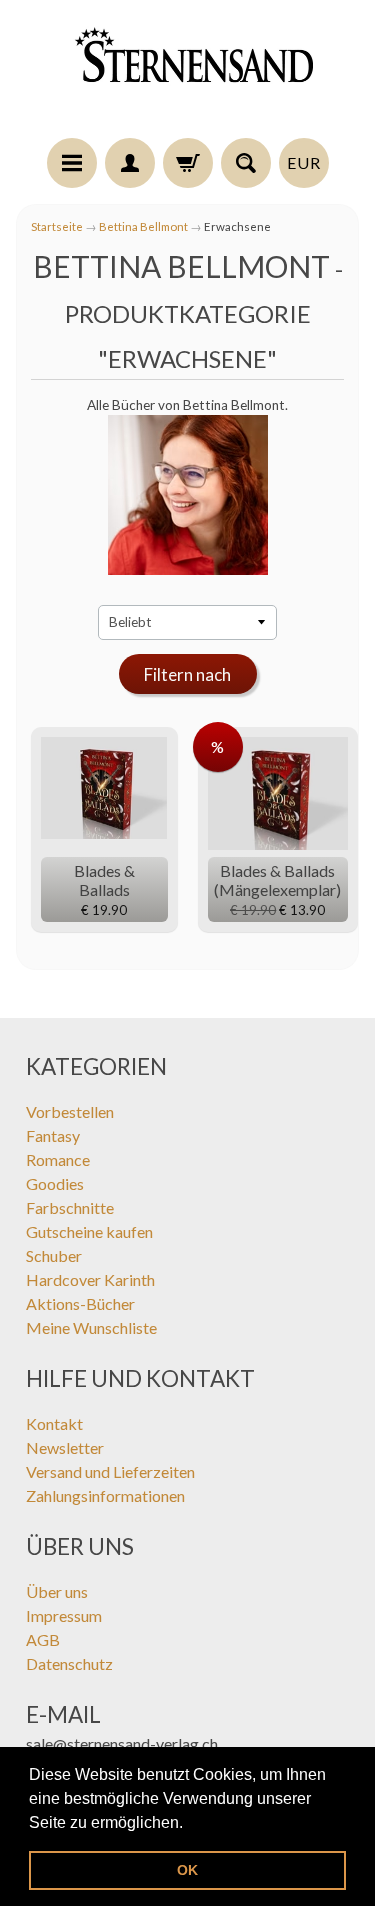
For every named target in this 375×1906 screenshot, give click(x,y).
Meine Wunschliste (91, 1327)
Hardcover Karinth (90, 1279)
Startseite (57, 226)
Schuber (54, 1255)
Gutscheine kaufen (89, 1231)
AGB (43, 1639)
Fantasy (53, 1135)
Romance (58, 1159)
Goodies (55, 1183)
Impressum (64, 1615)
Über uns (57, 1591)
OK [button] (187, 1870)
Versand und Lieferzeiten (110, 1471)
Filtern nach (187, 674)
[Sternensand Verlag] (188, 72)
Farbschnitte (70, 1207)
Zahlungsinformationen (105, 1495)
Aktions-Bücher (80, 1303)
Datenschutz (69, 1663)
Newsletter (65, 1447)
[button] (190, 1824)
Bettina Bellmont (143, 226)
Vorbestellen (70, 1111)
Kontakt (54, 1423)
